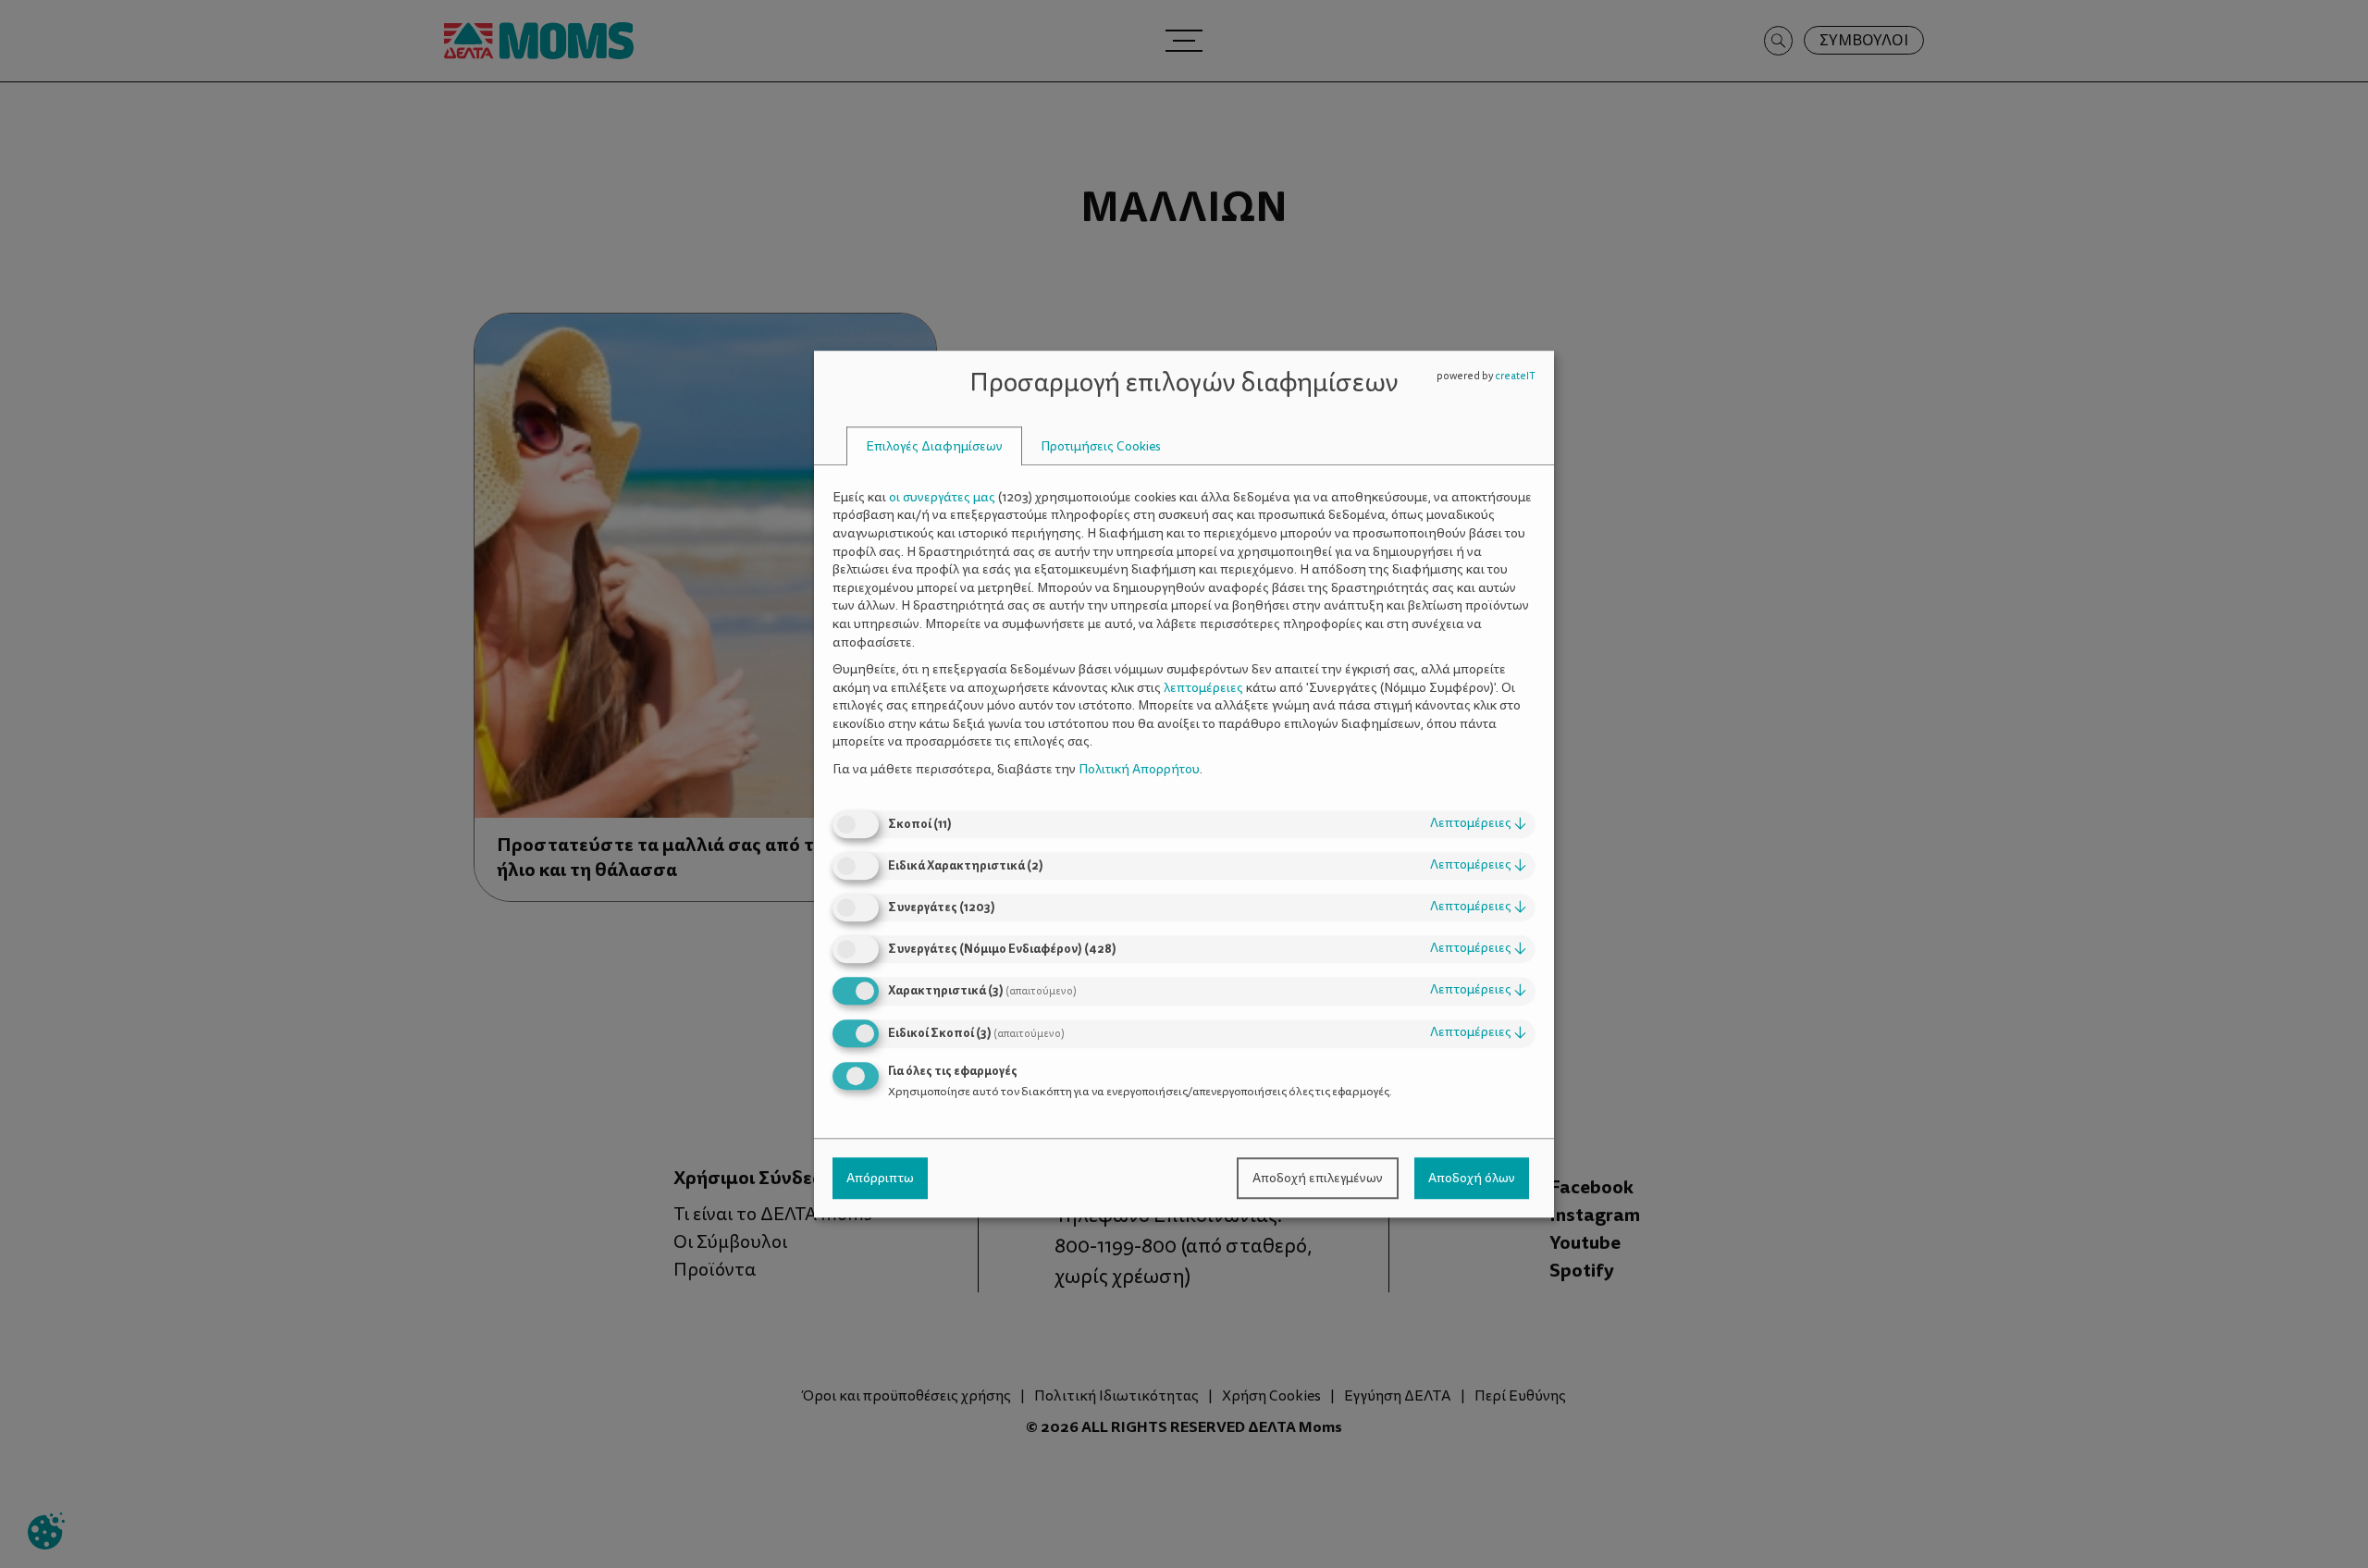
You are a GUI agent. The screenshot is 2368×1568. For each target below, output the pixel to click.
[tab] (934, 446)
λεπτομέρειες (1478, 824)
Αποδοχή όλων (1472, 1178)
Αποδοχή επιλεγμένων (1318, 1178)
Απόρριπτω (880, 1178)
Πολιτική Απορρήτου (1139, 769)
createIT (1515, 376)
